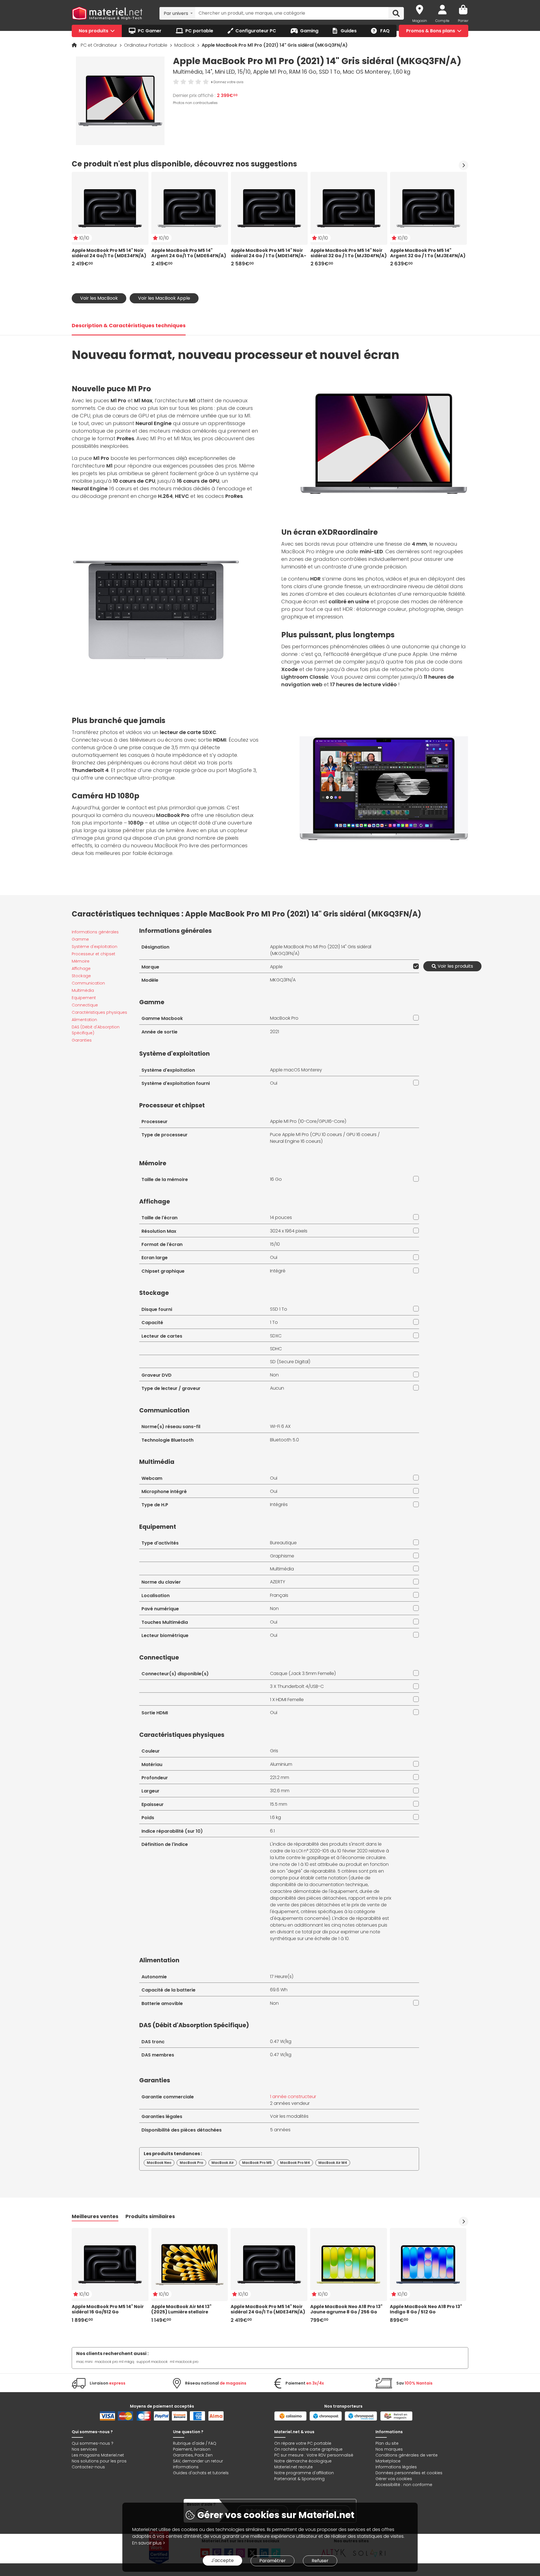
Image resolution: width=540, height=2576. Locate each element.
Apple (276, 967)
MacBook (185, 45)
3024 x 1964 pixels (289, 1231)
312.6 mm (280, 1791)
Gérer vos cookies (394, 2479)
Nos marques (389, 2449)
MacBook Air (223, 2163)
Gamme (80, 939)
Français (279, 1595)
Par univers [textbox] (176, 13)
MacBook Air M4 (333, 2163)
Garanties (82, 1040)
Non (274, 1375)
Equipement (84, 998)
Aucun (277, 1388)
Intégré (278, 1271)
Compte (442, 21)
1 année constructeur (293, 2097)
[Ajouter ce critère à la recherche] (415, 966)
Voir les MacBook (99, 298)
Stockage (81, 976)
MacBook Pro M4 (295, 2163)
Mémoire (81, 961)
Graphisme (282, 1556)
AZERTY (278, 1582)
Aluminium (281, 1764)
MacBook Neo (159, 2163)
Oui (274, 1083)
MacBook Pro (284, 1018)
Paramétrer (273, 2561)
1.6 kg (275, 1817)
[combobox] (177, 13)
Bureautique (283, 1543)
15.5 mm (279, 1804)
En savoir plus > (149, 2543)
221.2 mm (280, 1777)
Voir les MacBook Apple (164, 298)
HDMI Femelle (290, 1700)
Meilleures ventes (95, 2216)
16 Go (276, 1179)
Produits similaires (150, 2216)
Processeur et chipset (94, 954)
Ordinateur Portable (146, 45)
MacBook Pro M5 (257, 2163)
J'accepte (222, 2560)
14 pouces (281, 1217)
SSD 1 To (279, 1309)
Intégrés (279, 1504)
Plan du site (387, 2443)
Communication (88, 983)
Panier (463, 21)
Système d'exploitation (94, 947)
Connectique (85, 1005)
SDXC (276, 1336)
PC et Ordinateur (99, 45)
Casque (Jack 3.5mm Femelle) (303, 1673)
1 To (274, 1322)
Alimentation (84, 1020)
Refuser (320, 2561)
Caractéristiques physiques (99, 1012)
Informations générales (95, 932)
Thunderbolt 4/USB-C (301, 1686)
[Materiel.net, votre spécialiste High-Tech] (107, 13)
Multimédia (83, 990)
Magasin (420, 21)
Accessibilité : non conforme (404, 2485)
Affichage (81, 968)
